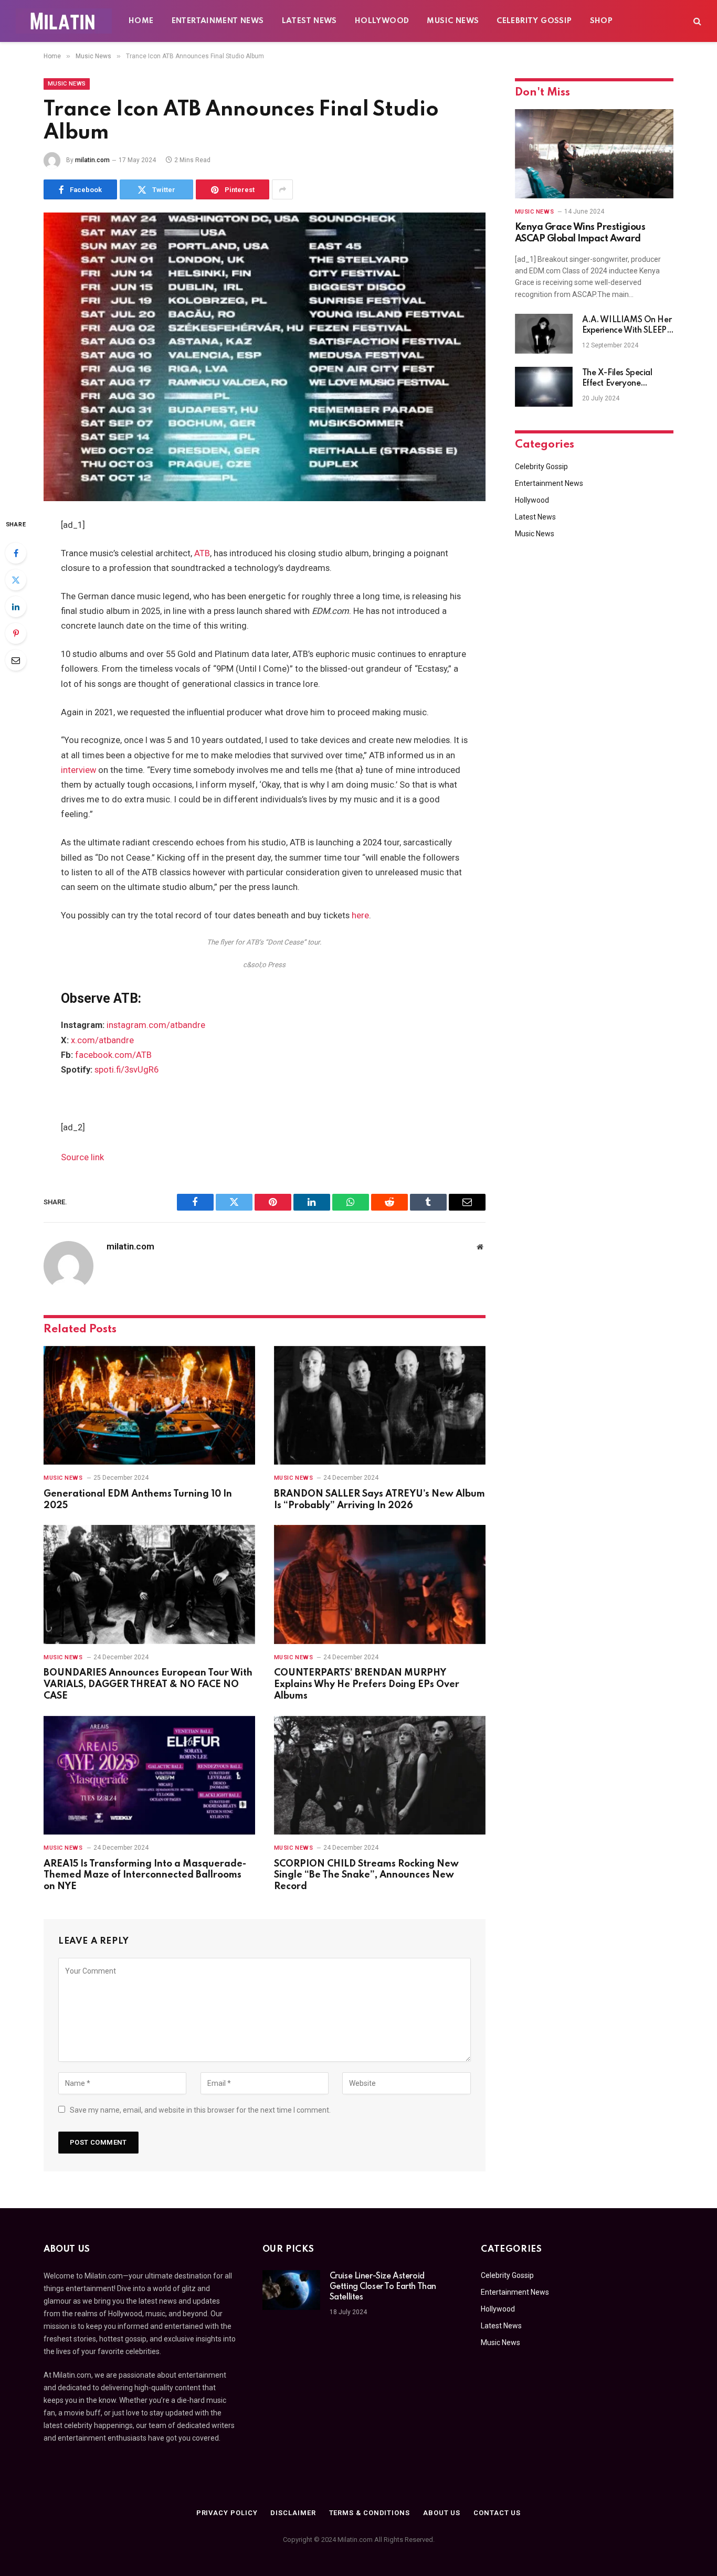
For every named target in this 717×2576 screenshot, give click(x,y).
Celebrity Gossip (534, 21)
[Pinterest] (16, 633)
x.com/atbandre (102, 1040)
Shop (602, 21)
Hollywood (382, 21)
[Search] (696, 21)
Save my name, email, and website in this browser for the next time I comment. (200, 2110)
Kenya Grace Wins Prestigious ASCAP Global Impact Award (580, 233)
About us (442, 2513)
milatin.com (92, 160)
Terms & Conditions (370, 2513)
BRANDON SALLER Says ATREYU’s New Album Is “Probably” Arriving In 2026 (379, 1500)
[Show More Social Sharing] (282, 189)
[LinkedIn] (16, 607)
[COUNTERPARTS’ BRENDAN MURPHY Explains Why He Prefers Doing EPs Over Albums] (380, 1584)
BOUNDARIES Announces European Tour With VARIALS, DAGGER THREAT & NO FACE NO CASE (148, 1684)
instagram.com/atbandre (156, 1025)
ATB (202, 553)
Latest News (309, 21)
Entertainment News (218, 21)
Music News (453, 21)
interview (78, 770)
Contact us (497, 2513)
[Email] (16, 660)
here (360, 915)
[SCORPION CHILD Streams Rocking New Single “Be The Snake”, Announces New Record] (380, 1775)
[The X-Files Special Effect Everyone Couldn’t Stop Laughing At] (544, 387)
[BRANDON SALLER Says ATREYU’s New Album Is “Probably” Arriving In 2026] (380, 1406)
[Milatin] (64, 21)
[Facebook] (16, 553)
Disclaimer (293, 2513)
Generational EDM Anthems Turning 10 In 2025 (138, 1500)
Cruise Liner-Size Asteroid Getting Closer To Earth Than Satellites (383, 2287)
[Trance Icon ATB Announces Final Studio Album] (265, 357)
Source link (82, 1157)
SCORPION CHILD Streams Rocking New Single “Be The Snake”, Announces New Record (366, 1875)
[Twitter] (16, 580)
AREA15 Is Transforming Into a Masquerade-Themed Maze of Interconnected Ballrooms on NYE (145, 1875)
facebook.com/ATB (113, 1055)
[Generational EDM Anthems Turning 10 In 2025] (149, 1406)
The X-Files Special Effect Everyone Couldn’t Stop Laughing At (626, 379)
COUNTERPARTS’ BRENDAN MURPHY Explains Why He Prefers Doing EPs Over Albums (367, 1684)
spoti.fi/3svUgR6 (126, 1070)
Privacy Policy (227, 2513)
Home (141, 21)
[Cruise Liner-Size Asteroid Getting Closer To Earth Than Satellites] (291, 2290)
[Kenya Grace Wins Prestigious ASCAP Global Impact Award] (594, 154)
